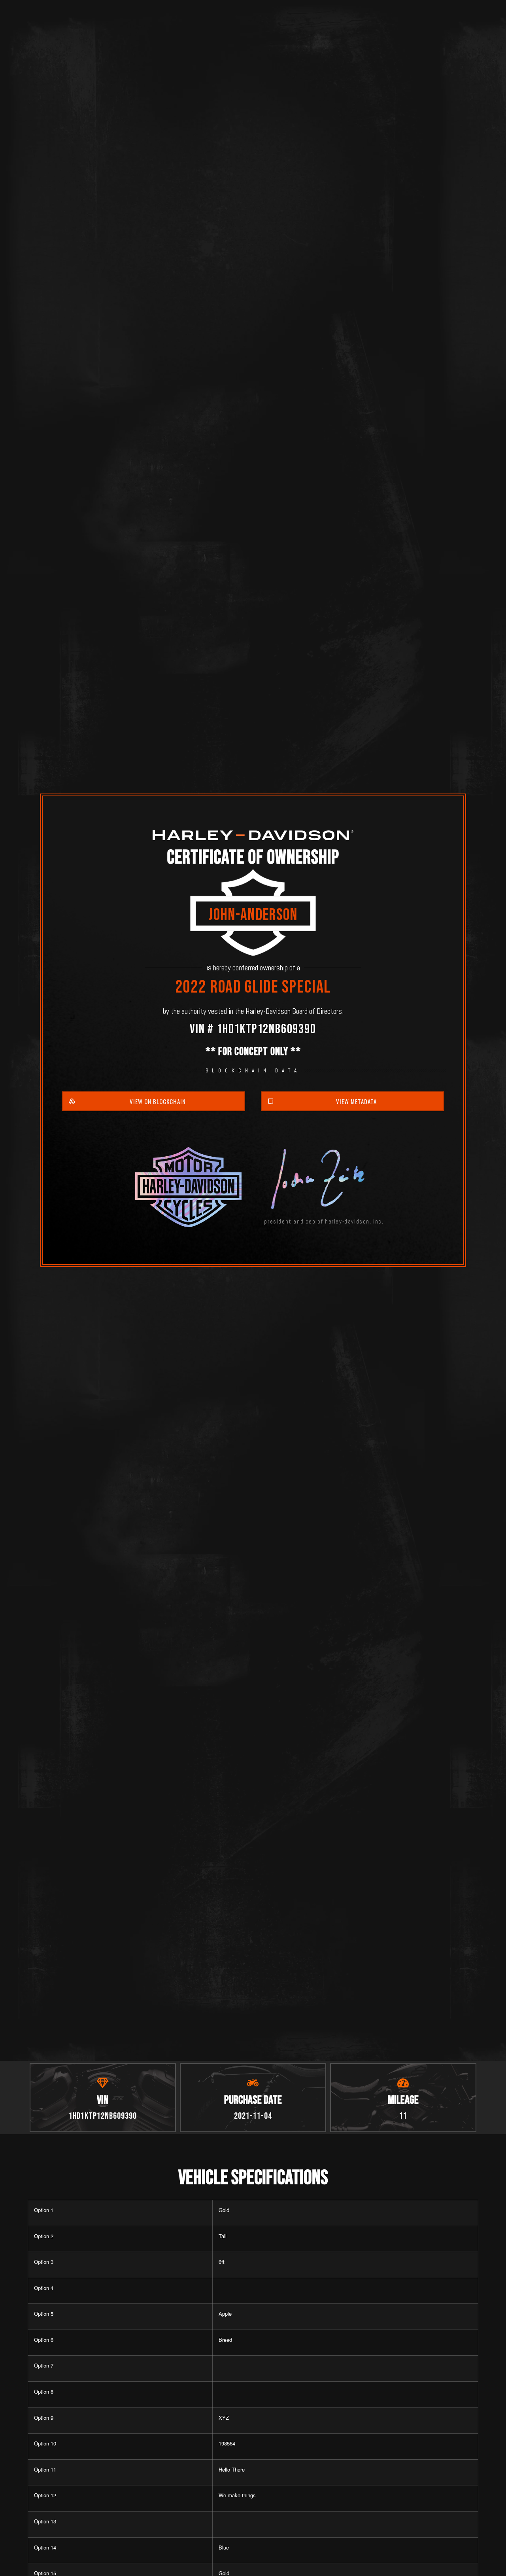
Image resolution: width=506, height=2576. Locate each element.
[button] (154, 1101)
